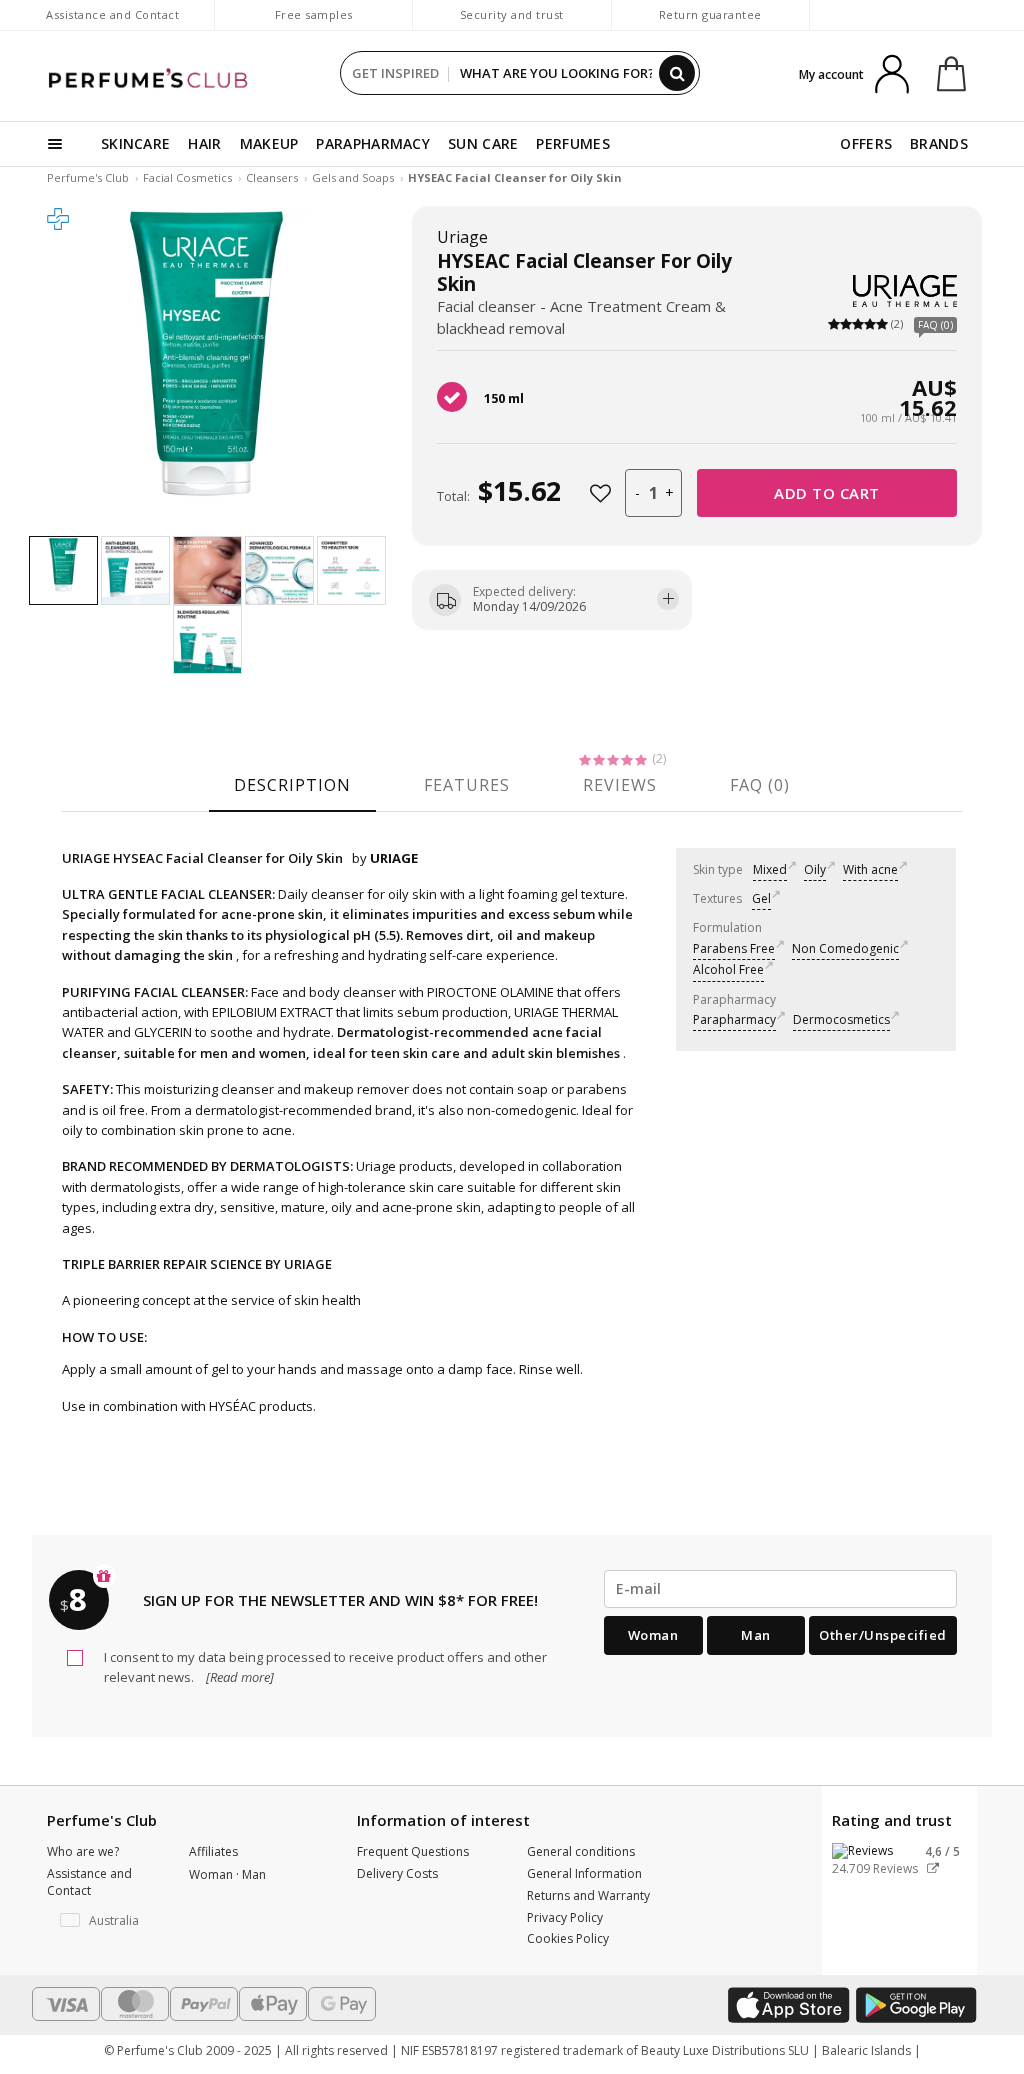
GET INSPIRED (395, 73)
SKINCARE (135, 143)
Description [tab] (292, 785)
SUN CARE (483, 143)
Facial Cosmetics (187, 177)
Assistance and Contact (112, 14)
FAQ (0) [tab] (760, 785)
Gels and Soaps (353, 177)
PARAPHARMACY (373, 143)
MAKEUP (269, 143)
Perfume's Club (88, 177)
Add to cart (827, 493)
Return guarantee (710, 14)
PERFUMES (572, 143)
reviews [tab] (620, 785)
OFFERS (866, 143)
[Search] (677, 73)
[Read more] (238, 1677)
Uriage (462, 237)
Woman (653, 1635)
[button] (103, 1921)
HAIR (204, 143)
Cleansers (272, 177)
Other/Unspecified (883, 1635)
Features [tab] (467, 785)
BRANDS (939, 143)
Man (756, 1635)
